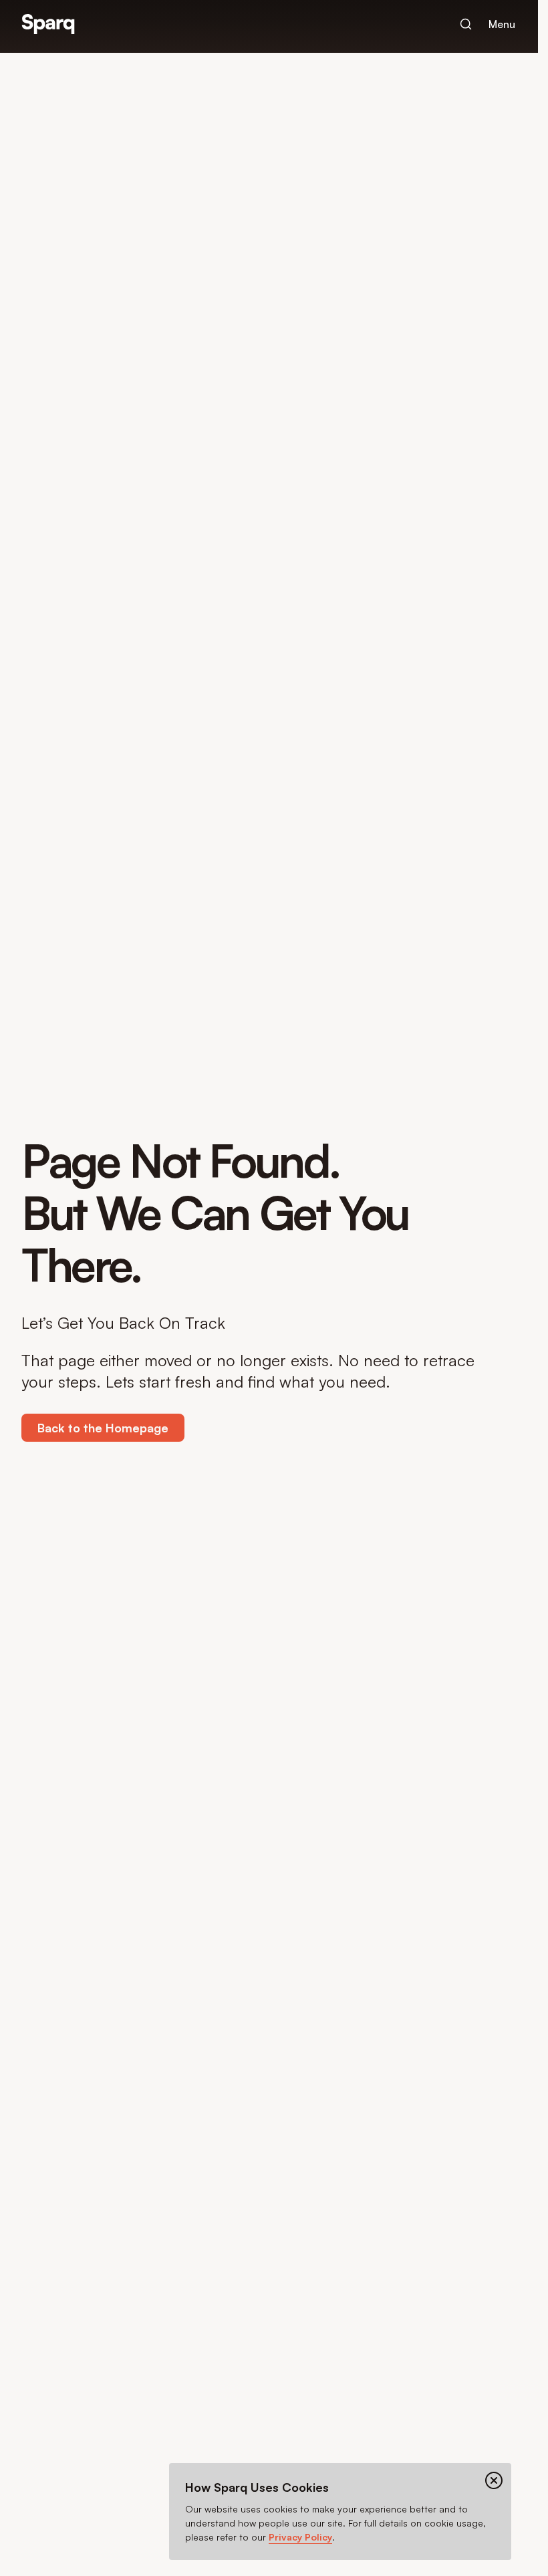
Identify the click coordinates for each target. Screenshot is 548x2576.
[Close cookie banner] (494, 2480)
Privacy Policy (300, 2537)
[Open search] (466, 24)
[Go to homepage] (48, 24)
